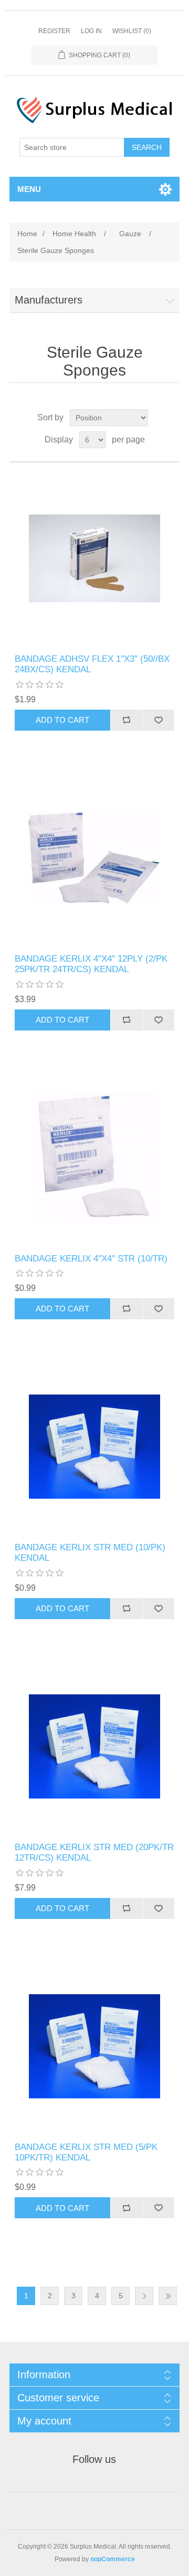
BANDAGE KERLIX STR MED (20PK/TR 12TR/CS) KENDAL (94, 1852)
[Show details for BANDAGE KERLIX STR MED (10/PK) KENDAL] (94, 1447)
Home (27, 234)
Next (144, 2296)
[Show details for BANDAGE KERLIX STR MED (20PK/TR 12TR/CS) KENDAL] (94, 1746)
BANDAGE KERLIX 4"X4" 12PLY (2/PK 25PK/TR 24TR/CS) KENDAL (91, 964)
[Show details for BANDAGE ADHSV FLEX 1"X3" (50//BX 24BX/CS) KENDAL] (94, 558)
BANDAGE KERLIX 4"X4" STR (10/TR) (91, 1259)
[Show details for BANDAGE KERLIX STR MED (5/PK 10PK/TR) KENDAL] (94, 2046)
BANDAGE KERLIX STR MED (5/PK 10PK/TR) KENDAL (86, 2152)
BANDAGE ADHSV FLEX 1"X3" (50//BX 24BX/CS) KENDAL (92, 664)
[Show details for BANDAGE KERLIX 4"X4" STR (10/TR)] (94, 1158)
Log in (91, 31)
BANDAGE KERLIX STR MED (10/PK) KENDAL (90, 1553)
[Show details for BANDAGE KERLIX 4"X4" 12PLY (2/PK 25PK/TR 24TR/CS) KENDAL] (94, 858)
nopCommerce (113, 2559)
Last (168, 2296)
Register (54, 31)
